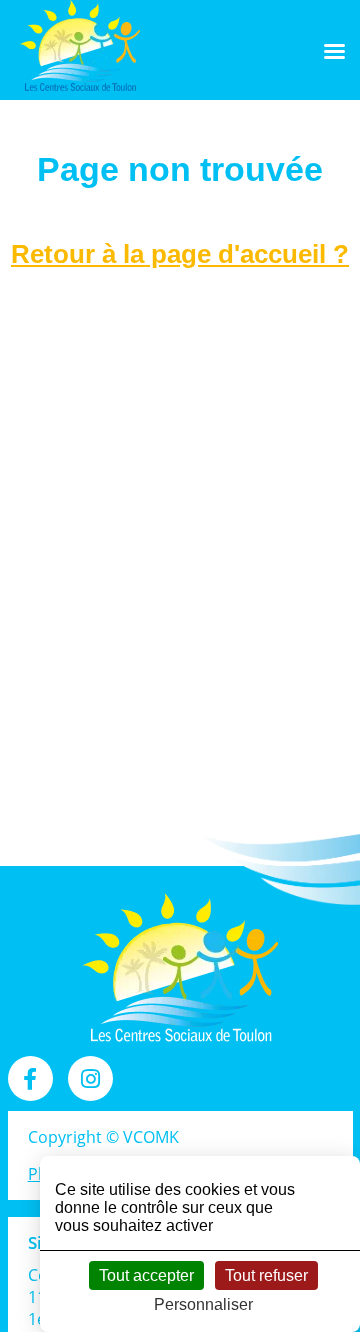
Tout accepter (146, 1275)
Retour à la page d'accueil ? (180, 254)
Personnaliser (203, 1304)
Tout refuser (266, 1275)
